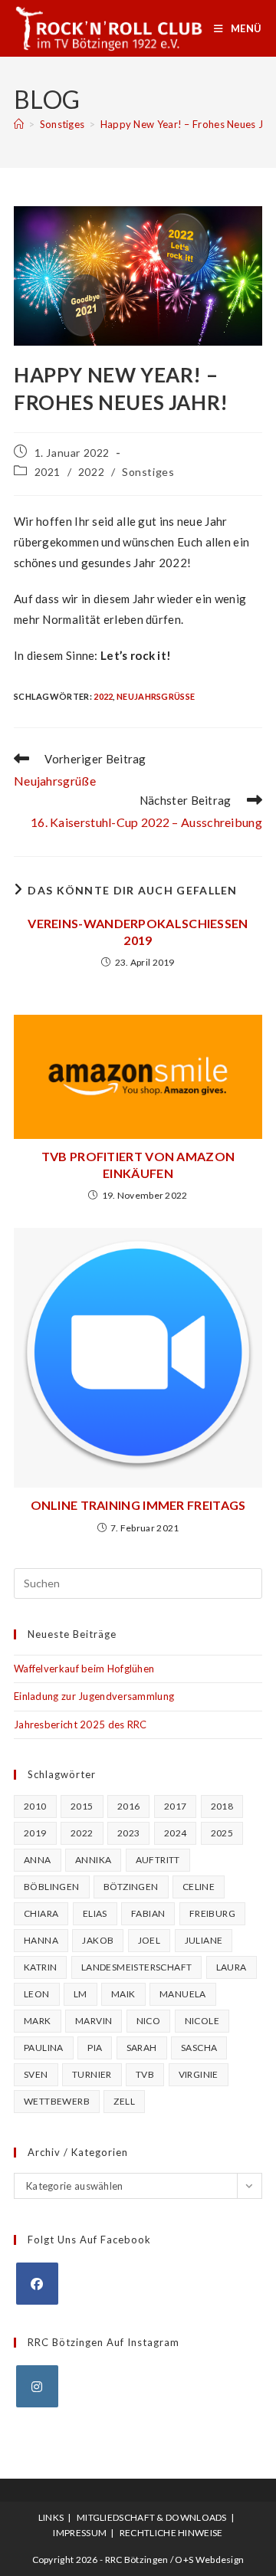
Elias (95, 1913)
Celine (199, 1887)
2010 (35, 1806)
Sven (36, 2074)
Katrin (40, 1967)
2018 (222, 1806)
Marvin (94, 2021)
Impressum (80, 2533)
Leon (37, 1994)
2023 (129, 1833)
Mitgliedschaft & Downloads (152, 2517)
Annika (93, 1860)
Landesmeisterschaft (137, 1967)
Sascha (199, 2048)
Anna (38, 1860)
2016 (129, 1806)
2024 (176, 1833)
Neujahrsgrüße (156, 696)
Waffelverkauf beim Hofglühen (84, 1669)
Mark (38, 2021)
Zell (124, 2101)
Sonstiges (148, 472)
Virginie (199, 2074)
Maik (123, 1994)
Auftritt (158, 1860)
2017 (176, 1806)
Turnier (92, 2074)
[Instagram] (37, 2386)
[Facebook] (37, 2284)
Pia (95, 2048)
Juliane (204, 1940)
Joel (149, 1940)
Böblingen (52, 1887)
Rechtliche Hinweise (171, 2533)
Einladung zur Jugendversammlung (94, 1696)
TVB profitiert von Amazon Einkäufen (138, 1165)
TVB (145, 2074)
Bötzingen (131, 1887)
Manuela (183, 1994)
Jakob (98, 1940)
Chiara (41, 1913)
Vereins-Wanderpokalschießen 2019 (138, 932)
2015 (82, 1806)
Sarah (142, 2048)
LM (80, 1994)
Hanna (41, 1940)
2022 (91, 472)
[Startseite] (19, 124)
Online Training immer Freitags (138, 1505)
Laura (232, 1967)
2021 (48, 472)
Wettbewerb (57, 2101)
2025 (222, 1833)
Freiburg (212, 1913)
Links (51, 2517)
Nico (149, 2021)
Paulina (44, 2048)
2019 (35, 1833)
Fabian (148, 1913)
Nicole (202, 2021)
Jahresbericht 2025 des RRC (80, 1724)
